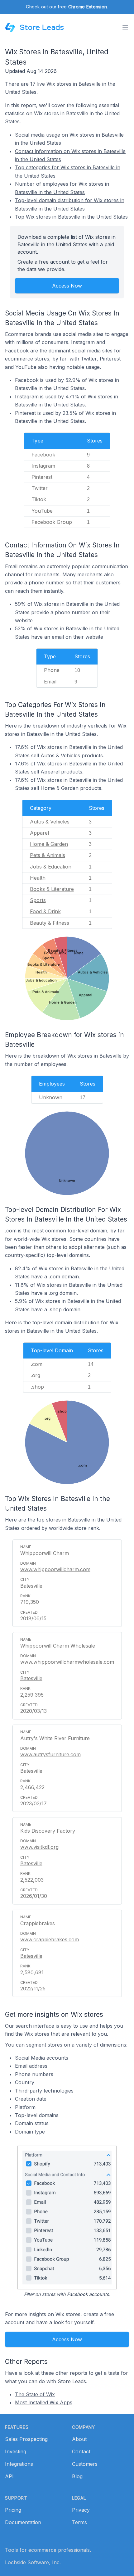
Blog (77, 2476)
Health (38, 878)
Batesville (31, 1586)
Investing (16, 2451)
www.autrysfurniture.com (50, 1754)
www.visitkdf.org (39, 1847)
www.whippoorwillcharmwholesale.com (67, 1662)
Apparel (39, 833)
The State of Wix (35, 2394)
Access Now (67, 286)
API (9, 2476)
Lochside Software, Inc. (33, 2562)
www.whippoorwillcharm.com (55, 1569)
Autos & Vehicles (50, 822)
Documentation (23, 2522)
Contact (81, 2451)
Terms (79, 2522)
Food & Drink (45, 911)
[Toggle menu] (125, 27)
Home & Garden (49, 844)
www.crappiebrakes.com (50, 1939)
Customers (85, 2464)
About (79, 2439)
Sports (38, 900)
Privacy (81, 2510)
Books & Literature (52, 889)
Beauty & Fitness (50, 923)
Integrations (19, 2464)
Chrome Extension (88, 7)
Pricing (13, 2510)
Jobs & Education (51, 867)
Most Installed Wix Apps (44, 2402)
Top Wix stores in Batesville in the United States (71, 217)
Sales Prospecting (26, 2439)
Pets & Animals (48, 855)
